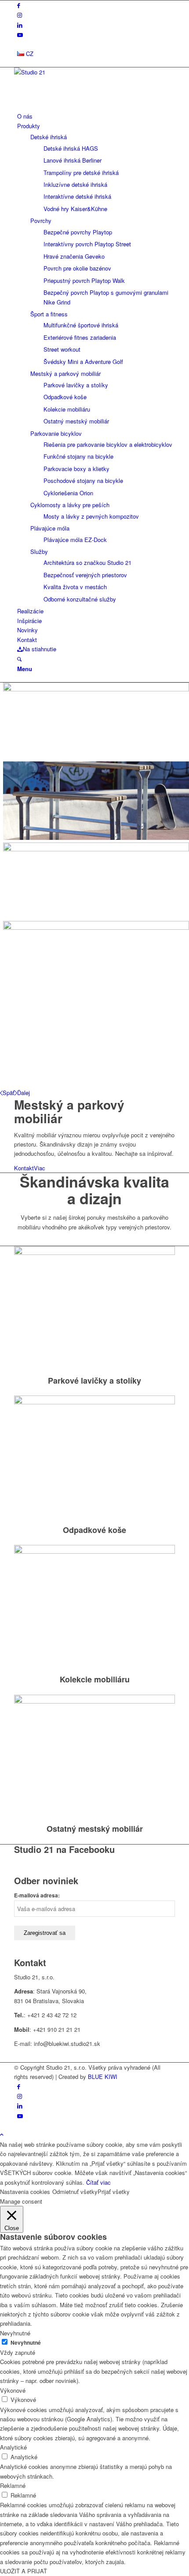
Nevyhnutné (26, 2343)
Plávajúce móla (50, 528)
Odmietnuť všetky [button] (75, 2192)
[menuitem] (96, 54)
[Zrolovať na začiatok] (2, 2134)
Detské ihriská (49, 137)
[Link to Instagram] (20, 15)
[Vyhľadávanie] (19, 659)
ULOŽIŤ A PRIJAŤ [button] (24, 2571)
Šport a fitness (49, 314)
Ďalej (24, 1093)
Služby (39, 551)
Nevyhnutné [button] (15, 2333)
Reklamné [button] (13, 2485)
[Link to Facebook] (19, 5)
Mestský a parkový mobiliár (65, 373)
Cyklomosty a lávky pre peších (70, 505)
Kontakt (24, 1168)
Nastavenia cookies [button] (25, 2192)
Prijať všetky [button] (114, 2192)
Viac (40, 1168)
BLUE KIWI (103, 2077)
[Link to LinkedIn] (20, 25)
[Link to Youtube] (20, 35)
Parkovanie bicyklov (56, 433)
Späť (9, 1093)
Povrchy (41, 221)
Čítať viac (98, 2182)
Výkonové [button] (13, 2390)
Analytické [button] (13, 2447)
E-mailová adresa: (37, 1895)
